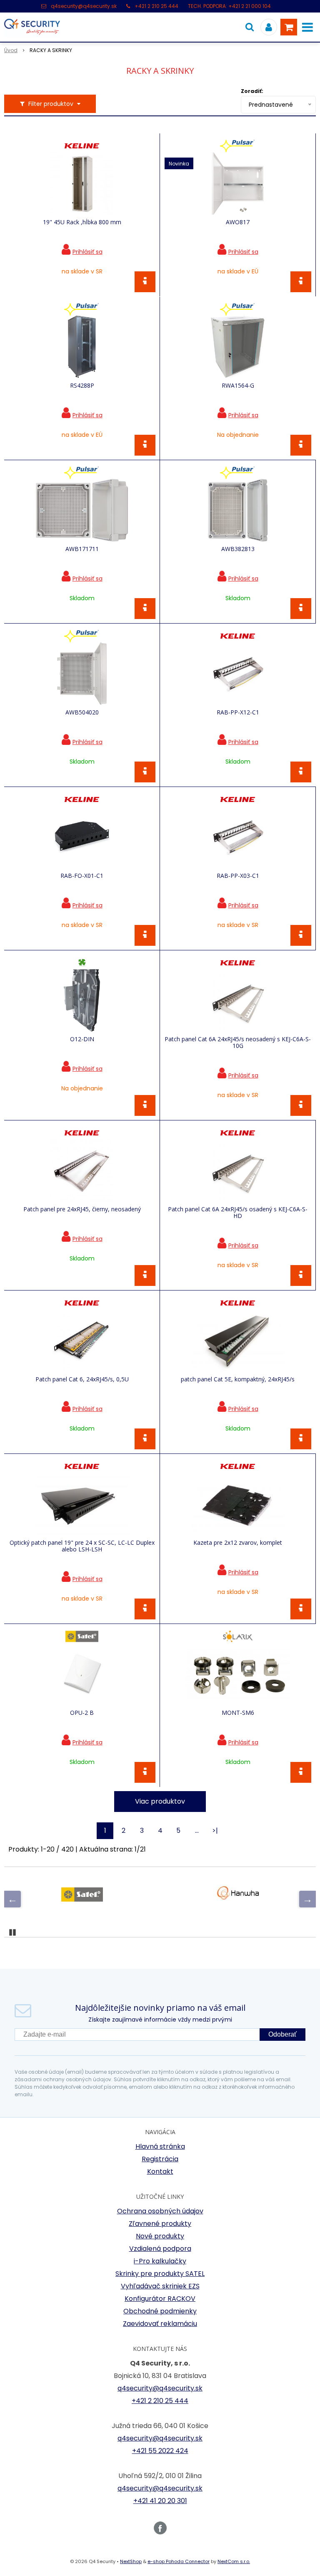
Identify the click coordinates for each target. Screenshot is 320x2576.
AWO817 (238, 222)
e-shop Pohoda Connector (179, 2561)
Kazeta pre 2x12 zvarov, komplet (238, 1543)
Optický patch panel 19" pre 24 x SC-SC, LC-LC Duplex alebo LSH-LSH (82, 1546)
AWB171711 (82, 549)
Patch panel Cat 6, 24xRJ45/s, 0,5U (82, 1379)
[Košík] (289, 27)
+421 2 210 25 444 (156, 6)
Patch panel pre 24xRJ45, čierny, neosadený (82, 1209)
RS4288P (82, 386)
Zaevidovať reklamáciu (160, 2324)
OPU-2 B (82, 1713)
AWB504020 (82, 712)
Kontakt (160, 2171)
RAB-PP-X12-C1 (238, 712)
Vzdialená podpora (160, 2249)
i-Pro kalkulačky (160, 2261)
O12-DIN (82, 1039)
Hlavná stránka (160, 2146)
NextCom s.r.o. (234, 2561)
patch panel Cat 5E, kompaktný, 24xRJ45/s (238, 1379)
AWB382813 (238, 549)
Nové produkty (160, 2236)
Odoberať (282, 2034)
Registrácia (160, 2159)
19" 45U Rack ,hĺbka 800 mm (82, 222)
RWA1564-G (238, 386)
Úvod (11, 50)
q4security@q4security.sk (84, 6)
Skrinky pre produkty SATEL (160, 2274)
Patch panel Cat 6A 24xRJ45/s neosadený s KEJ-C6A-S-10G (238, 1042)
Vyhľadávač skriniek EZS (160, 2286)
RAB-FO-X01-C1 (82, 876)
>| (215, 1831)
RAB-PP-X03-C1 (238, 876)
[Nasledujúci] (307, 1899)
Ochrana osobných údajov (160, 2211)
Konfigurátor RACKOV (160, 2299)
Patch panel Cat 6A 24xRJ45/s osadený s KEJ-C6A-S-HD (238, 1213)
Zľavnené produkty (160, 2224)
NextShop (131, 2561)
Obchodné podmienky (160, 2311)
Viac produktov (160, 1801)
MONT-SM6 (238, 1713)
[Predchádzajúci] (12, 1899)
